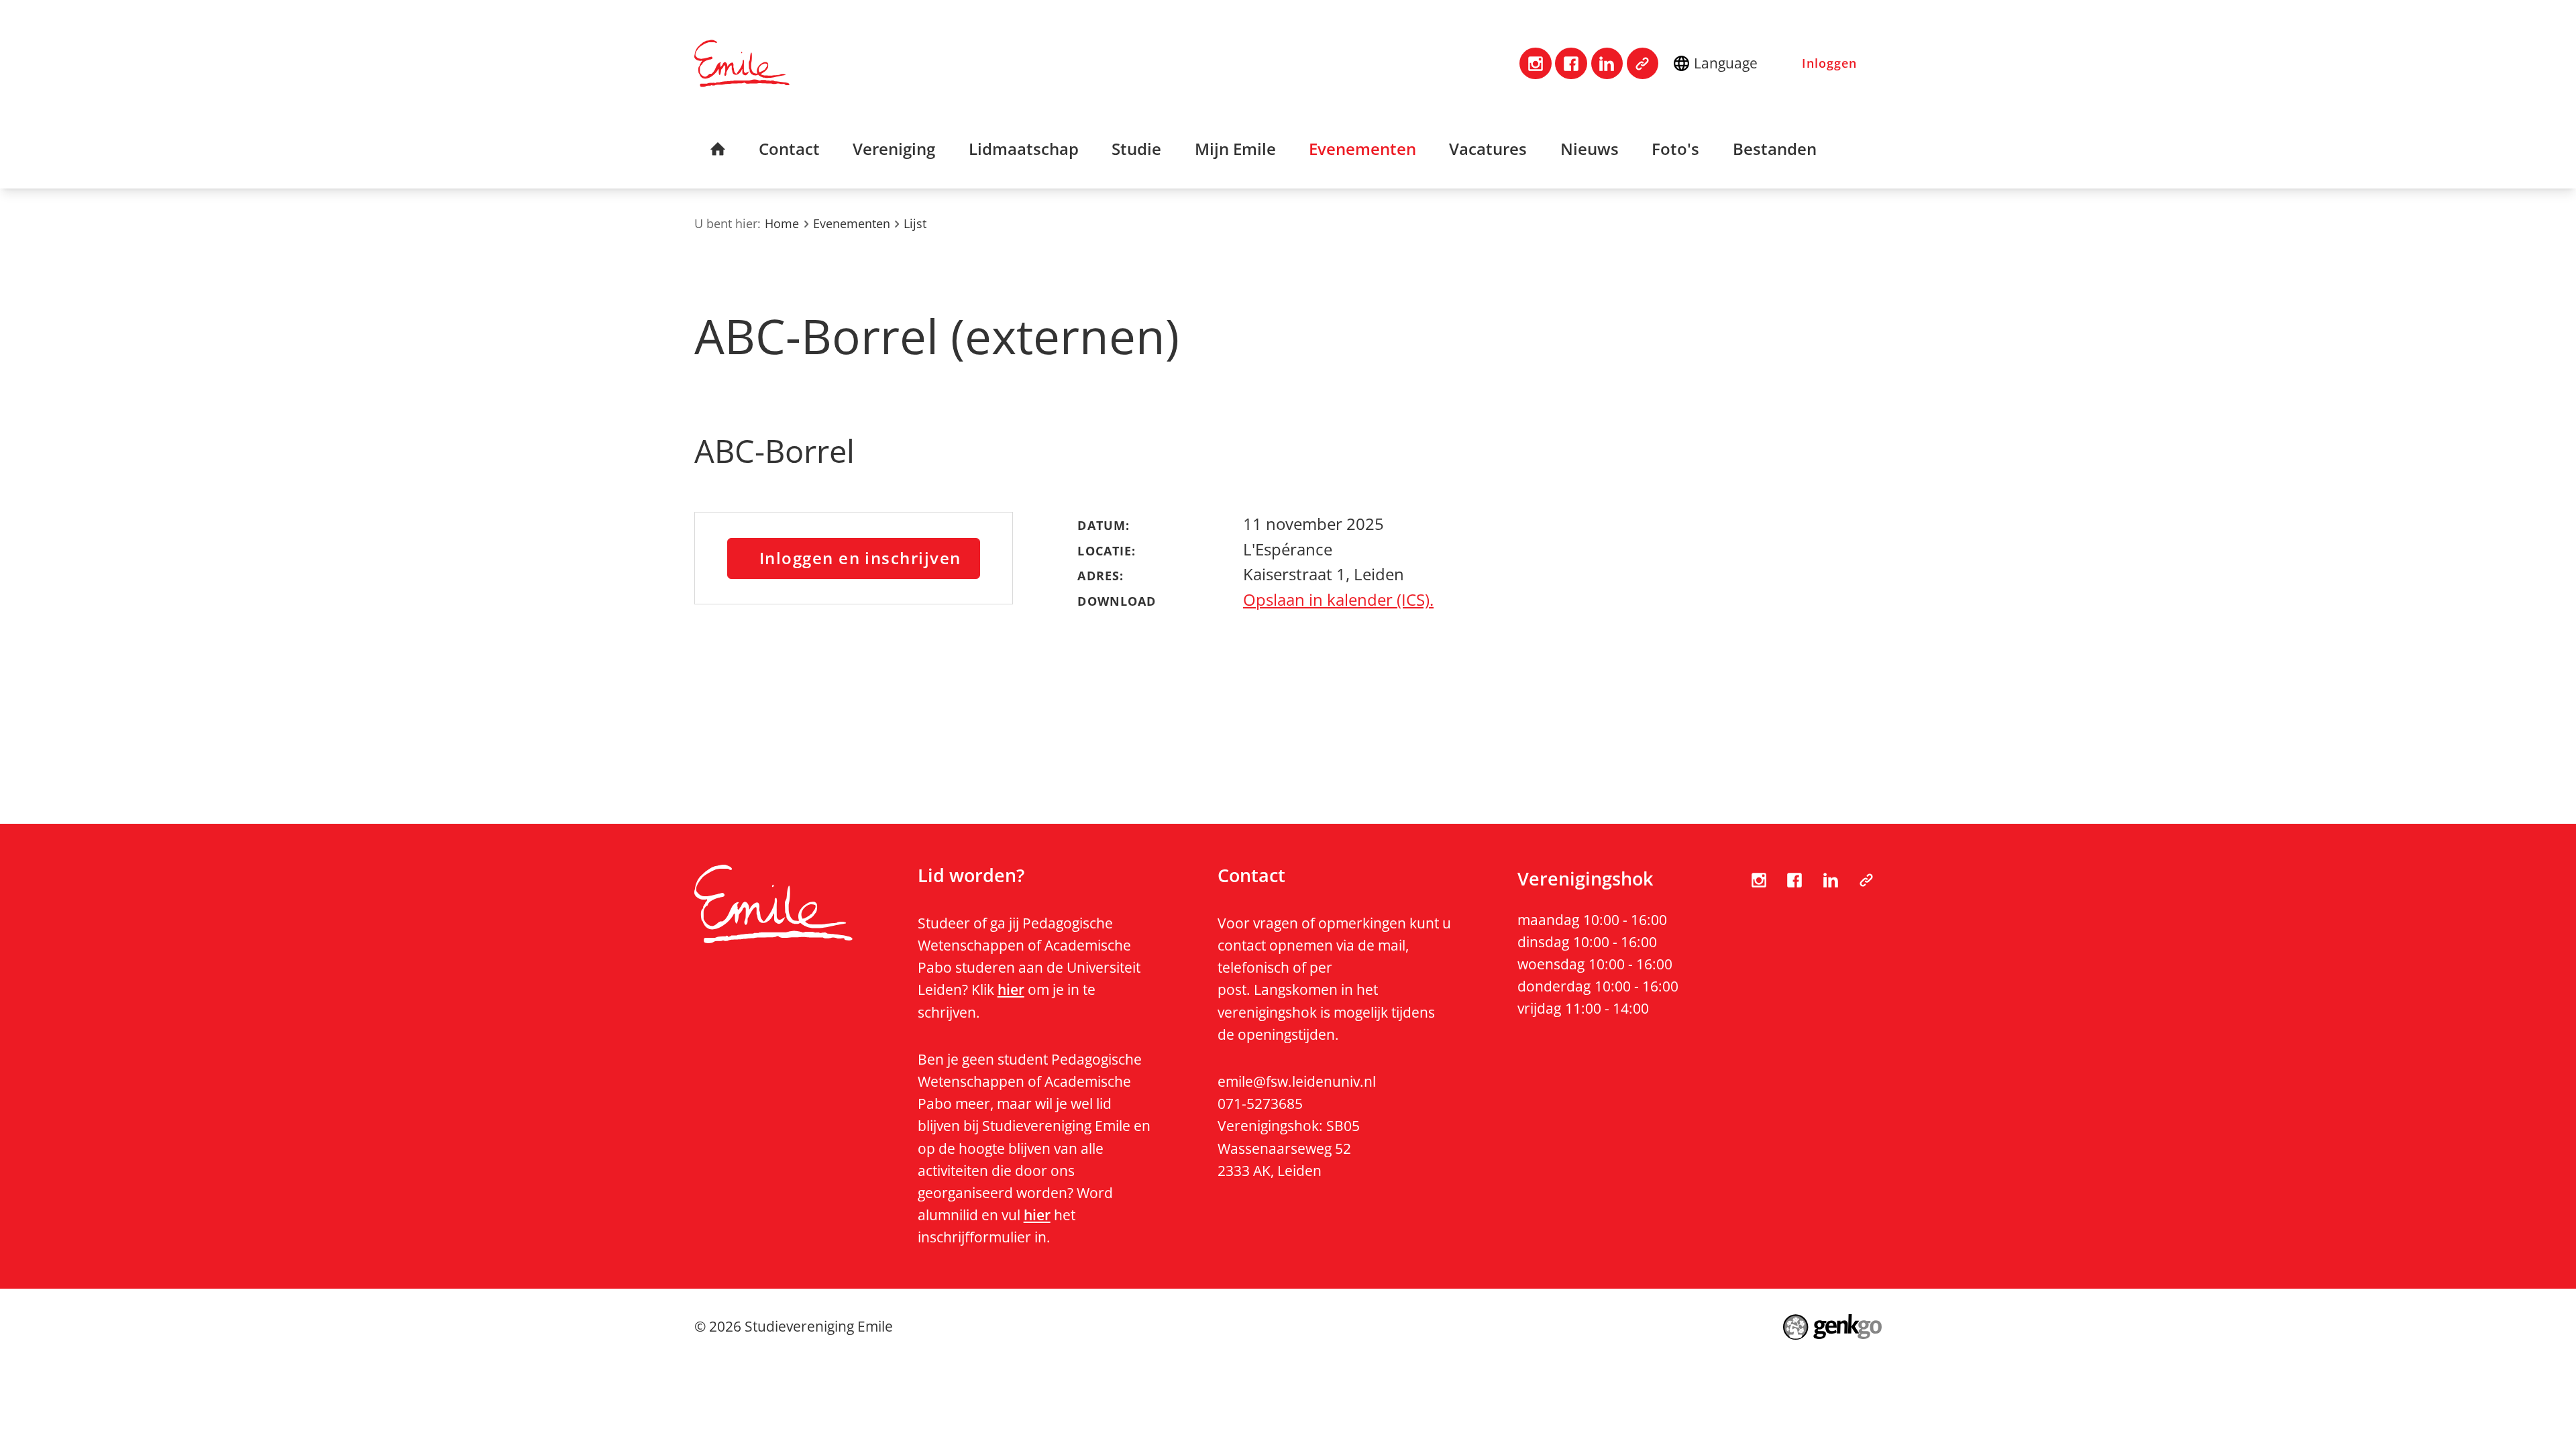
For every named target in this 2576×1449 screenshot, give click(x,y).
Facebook (1571, 63)
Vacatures (1488, 149)
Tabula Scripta (1643, 63)
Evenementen (1362, 149)
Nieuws (1590, 149)
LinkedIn (1607, 63)
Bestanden (1775, 149)
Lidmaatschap (1024, 149)
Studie (1136, 149)
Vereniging (894, 149)
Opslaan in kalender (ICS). (1338, 600)
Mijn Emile (1235, 149)
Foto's (1675, 149)
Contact (789, 149)
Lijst (915, 223)
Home (718, 149)
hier (1011, 989)
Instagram (1535, 63)
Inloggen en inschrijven (860, 558)
